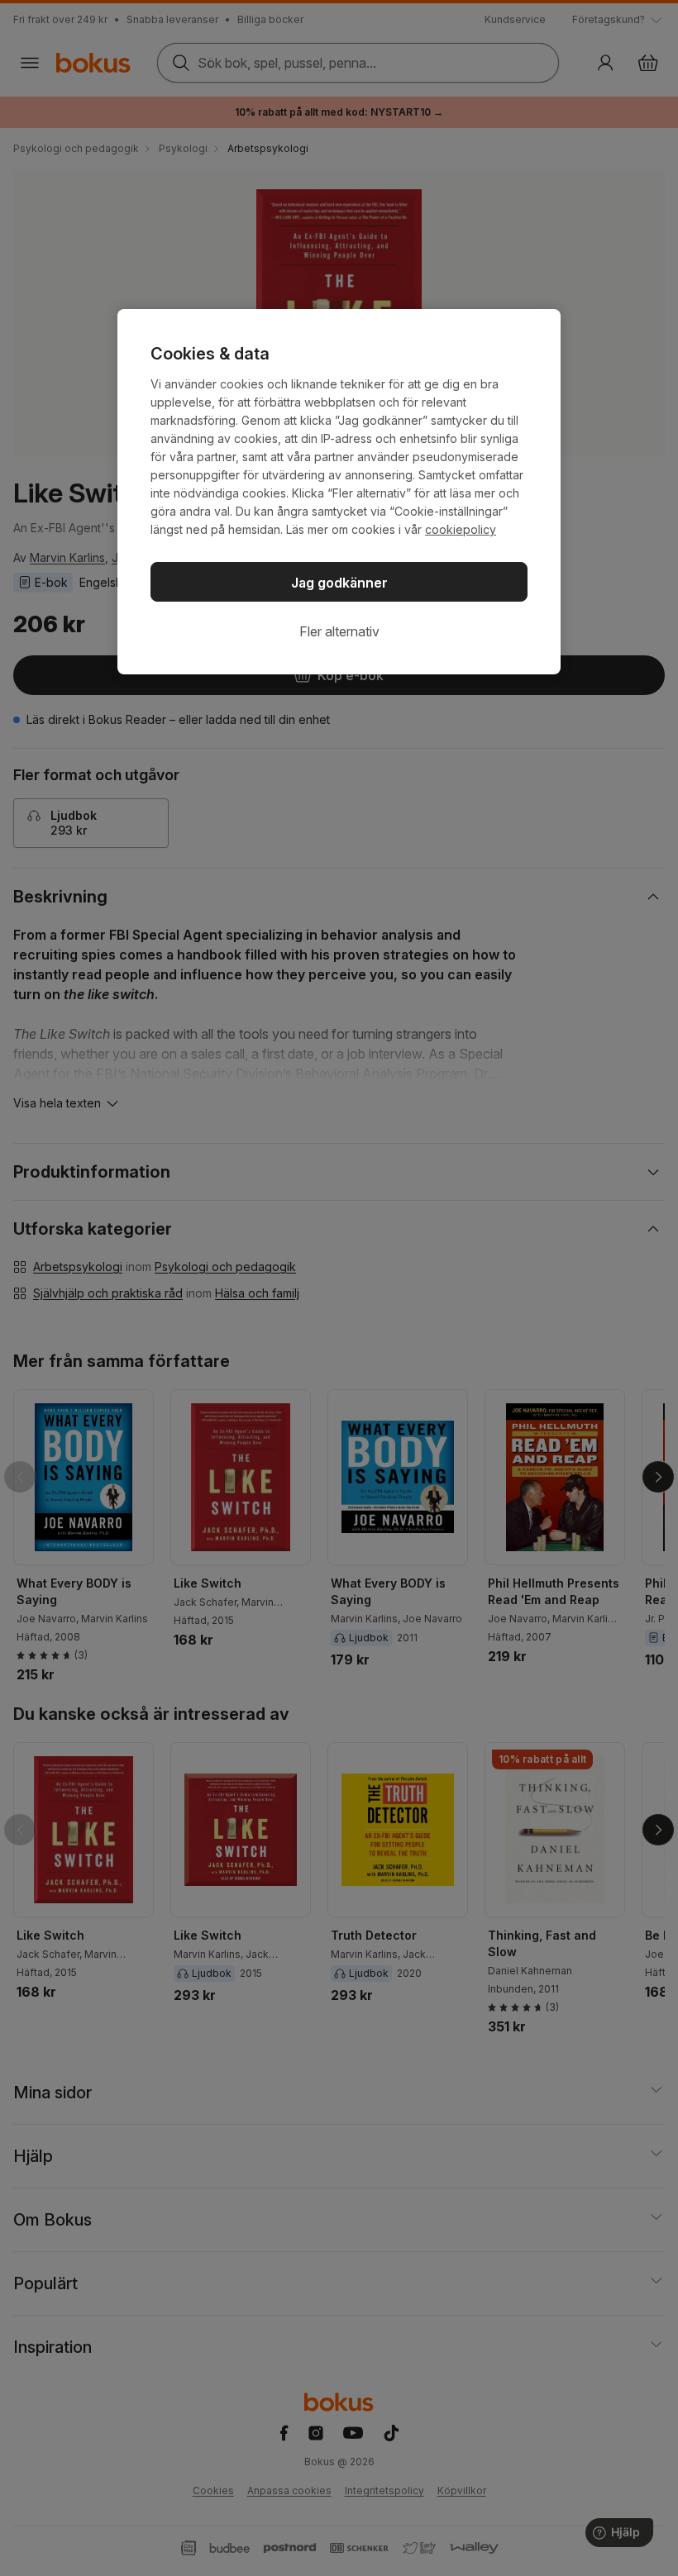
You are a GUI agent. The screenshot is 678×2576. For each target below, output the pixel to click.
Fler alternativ (339, 631)
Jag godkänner (339, 583)
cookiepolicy (461, 529)
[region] (339, 492)
